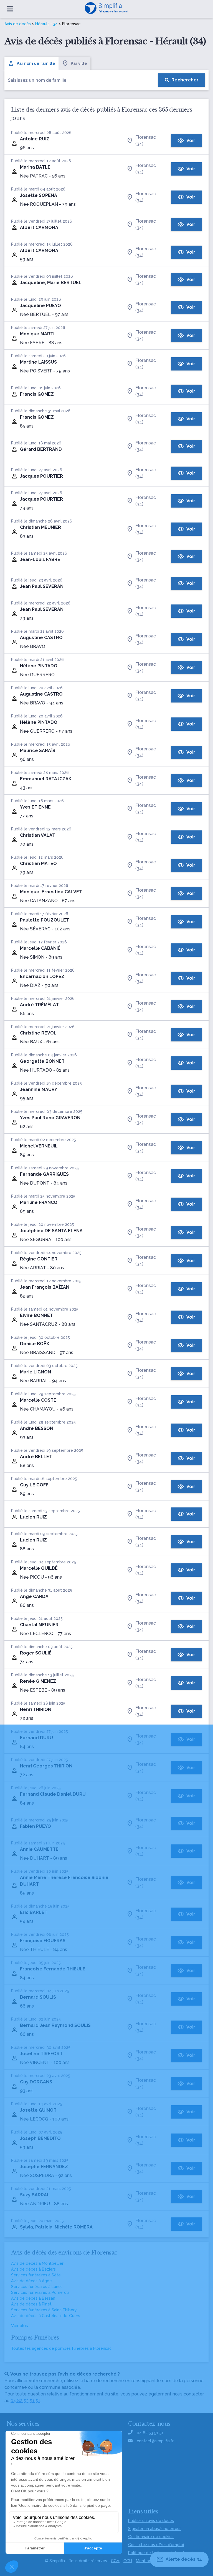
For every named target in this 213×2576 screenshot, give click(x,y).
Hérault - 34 (46, 24)
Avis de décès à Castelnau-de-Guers (46, 2316)
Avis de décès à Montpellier (37, 2263)
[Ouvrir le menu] (10, 9)
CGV (115, 2561)
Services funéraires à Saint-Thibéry (44, 2310)
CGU (128, 2561)
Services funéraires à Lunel (36, 2287)
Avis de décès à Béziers (33, 2269)
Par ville (79, 63)
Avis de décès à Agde (31, 2281)
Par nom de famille (36, 63)
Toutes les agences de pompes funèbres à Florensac (61, 2348)
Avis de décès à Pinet (31, 2304)
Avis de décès (18, 24)
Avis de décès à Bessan (33, 2298)
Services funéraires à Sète (36, 2275)
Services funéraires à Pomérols (40, 2292)
